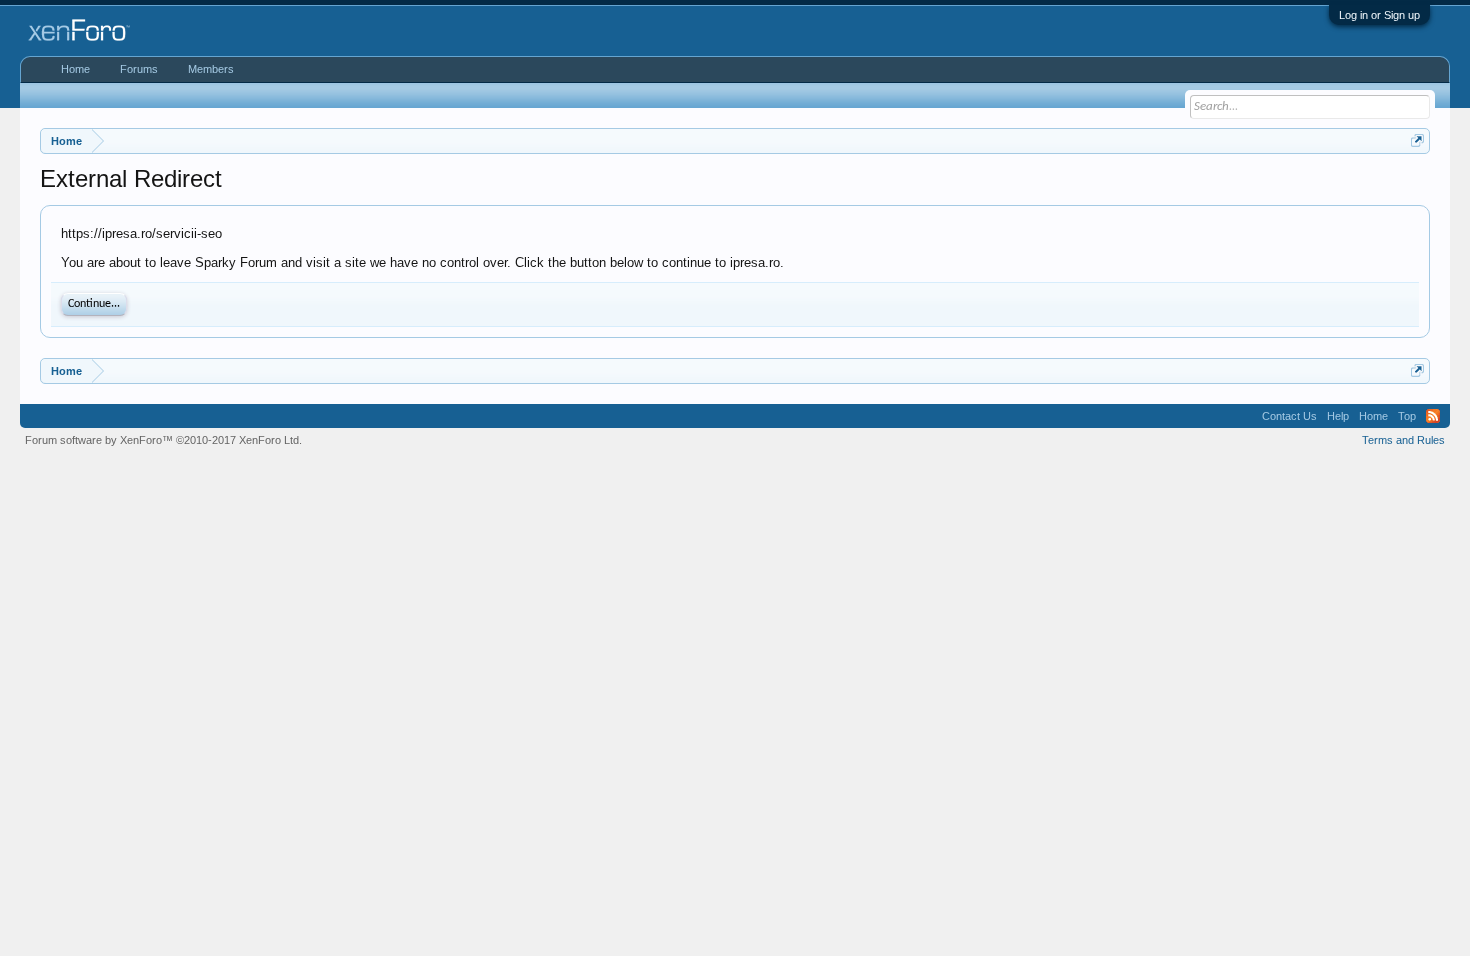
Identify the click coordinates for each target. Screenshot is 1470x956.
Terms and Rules (1403, 440)
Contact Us (1289, 416)
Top (1407, 416)
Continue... (94, 304)
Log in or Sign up (1379, 15)
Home (75, 69)
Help (1338, 416)
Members (211, 69)
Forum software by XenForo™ (163, 440)
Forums (139, 69)
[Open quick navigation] (1417, 140)
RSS (1433, 416)
